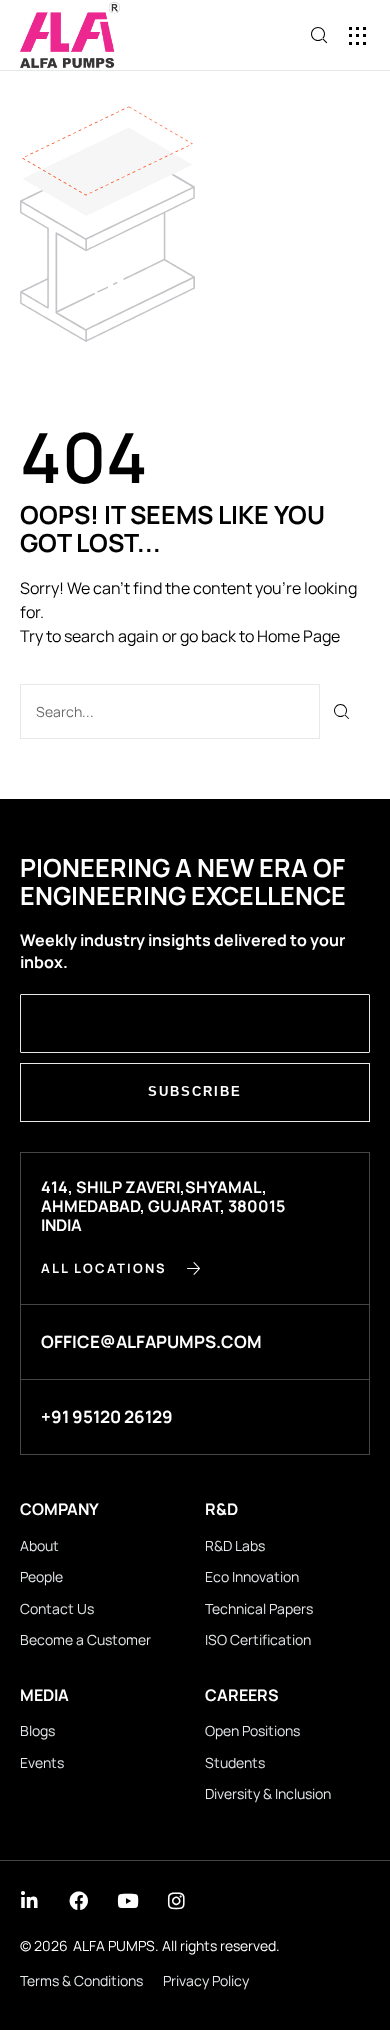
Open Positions (252, 1730)
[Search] (342, 711)
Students (235, 1762)
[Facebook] (78, 1900)
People (41, 1576)
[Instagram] (176, 1900)
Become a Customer (85, 1639)
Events (42, 1762)
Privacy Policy (206, 1980)
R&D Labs (235, 1545)
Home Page (298, 636)
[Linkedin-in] (29, 1900)
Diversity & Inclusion (268, 1793)
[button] (357, 35)
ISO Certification (258, 1639)
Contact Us (57, 1608)
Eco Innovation (252, 1576)
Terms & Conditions (81, 1980)
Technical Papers (259, 1608)
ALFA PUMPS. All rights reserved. (176, 1945)
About (39, 1545)
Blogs (37, 1730)
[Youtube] (127, 1900)
